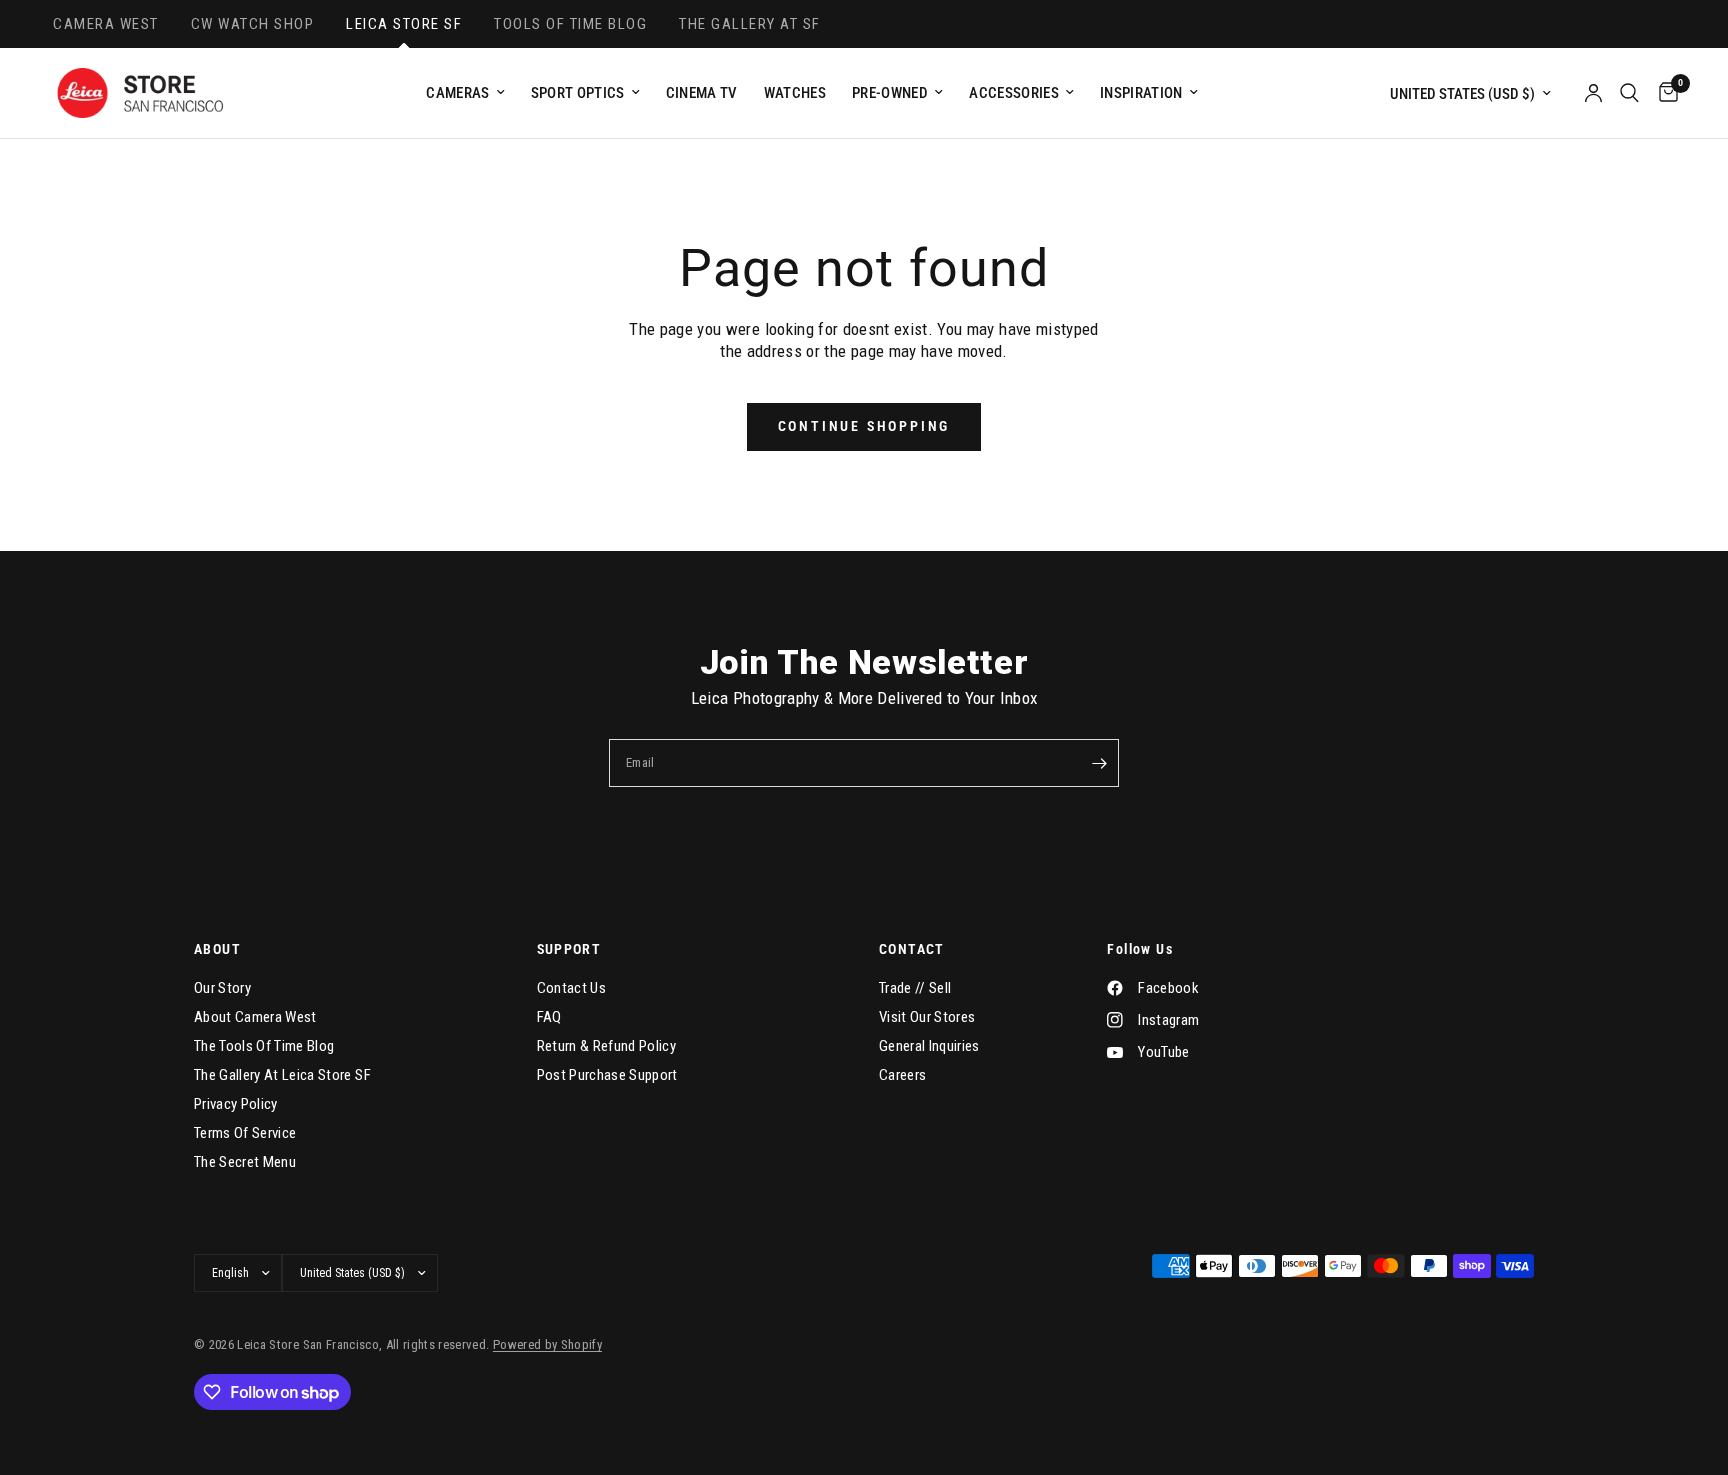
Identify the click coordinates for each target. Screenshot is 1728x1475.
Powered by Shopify (547, 1344)
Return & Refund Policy (606, 1046)
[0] (1663, 93)
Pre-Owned (890, 93)
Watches (795, 93)
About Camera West (255, 1017)
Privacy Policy (236, 1104)
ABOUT (217, 949)
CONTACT (912, 949)
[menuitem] (465, 93)
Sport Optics (578, 93)
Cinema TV (702, 93)
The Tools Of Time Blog (264, 1046)
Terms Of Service (245, 1133)
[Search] (1629, 93)
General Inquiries (929, 1046)
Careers (902, 1075)
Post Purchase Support (607, 1075)
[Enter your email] (1099, 763)
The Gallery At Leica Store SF (282, 1075)
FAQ (549, 1017)
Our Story (222, 988)
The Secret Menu (245, 1162)
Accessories (1014, 93)
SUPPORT (569, 949)
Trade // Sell (915, 988)
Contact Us (571, 988)
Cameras (457, 93)
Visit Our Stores (927, 1017)
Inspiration (1141, 93)
